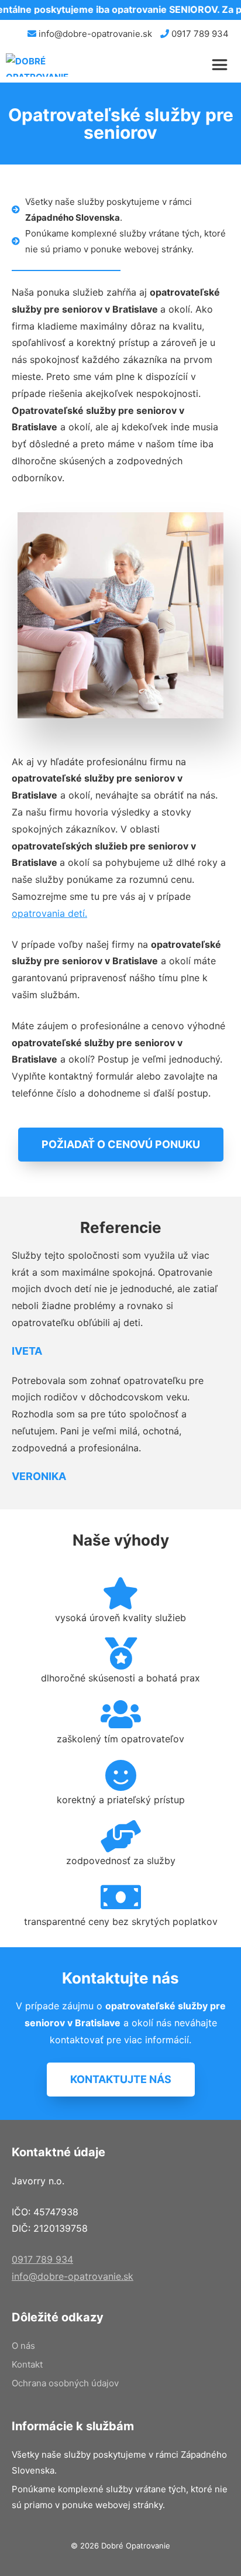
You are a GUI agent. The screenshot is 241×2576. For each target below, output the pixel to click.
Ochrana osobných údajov (65, 2383)
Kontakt (27, 2364)
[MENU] (222, 65)
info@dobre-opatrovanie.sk (94, 34)
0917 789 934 (199, 34)
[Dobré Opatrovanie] (44, 65)
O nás (23, 2346)
